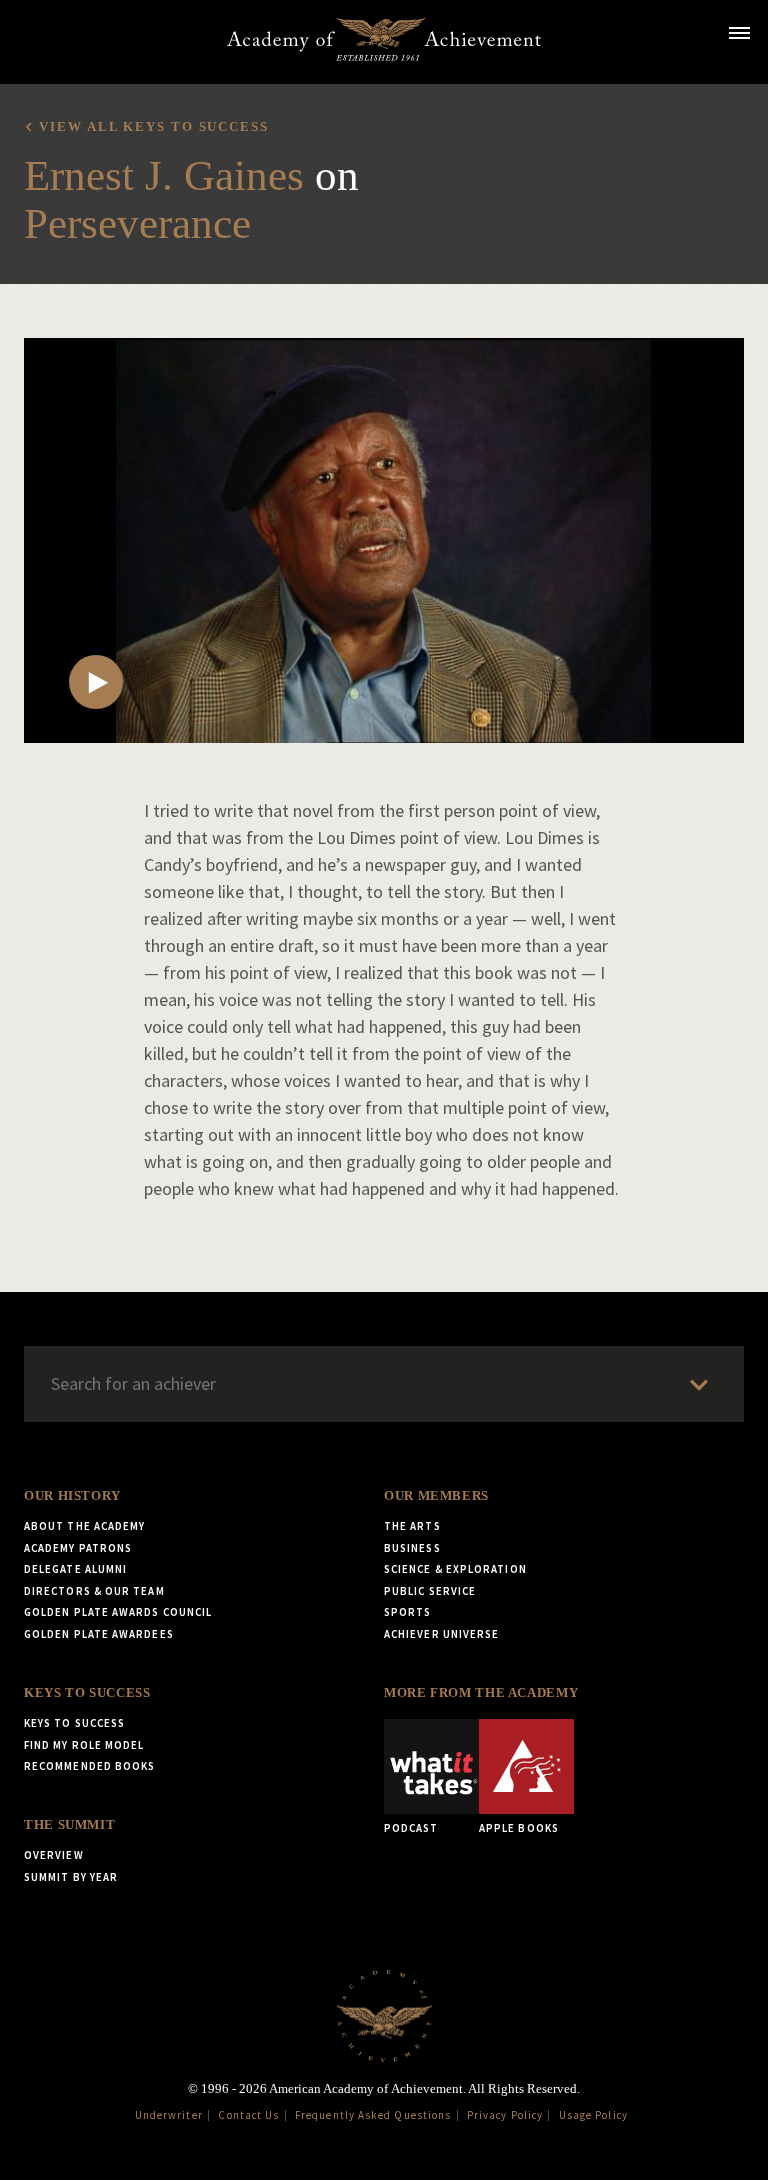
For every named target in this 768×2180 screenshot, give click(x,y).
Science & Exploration (455, 1569)
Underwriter (169, 2115)
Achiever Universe (441, 1634)
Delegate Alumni (75, 1569)
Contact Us (248, 2115)
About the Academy (84, 1526)
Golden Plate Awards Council (118, 1612)
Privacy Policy (505, 2115)
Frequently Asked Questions (373, 2115)
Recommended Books (89, 1766)
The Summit (69, 1825)
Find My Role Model (84, 1745)
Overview (54, 1855)
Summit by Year (71, 1877)
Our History (72, 1496)
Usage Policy (593, 2115)
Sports (407, 1612)
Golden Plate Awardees (99, 1634)
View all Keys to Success (153, 127)
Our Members (436, 1496)
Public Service (430, 1591)
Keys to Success (87, 1693)
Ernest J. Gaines (164, 175)
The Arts (412, 1526)
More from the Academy (481, 1693)
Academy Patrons (78, 1548)
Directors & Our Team (94, 1591)
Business (412, 1548)
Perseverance (137, 223)
